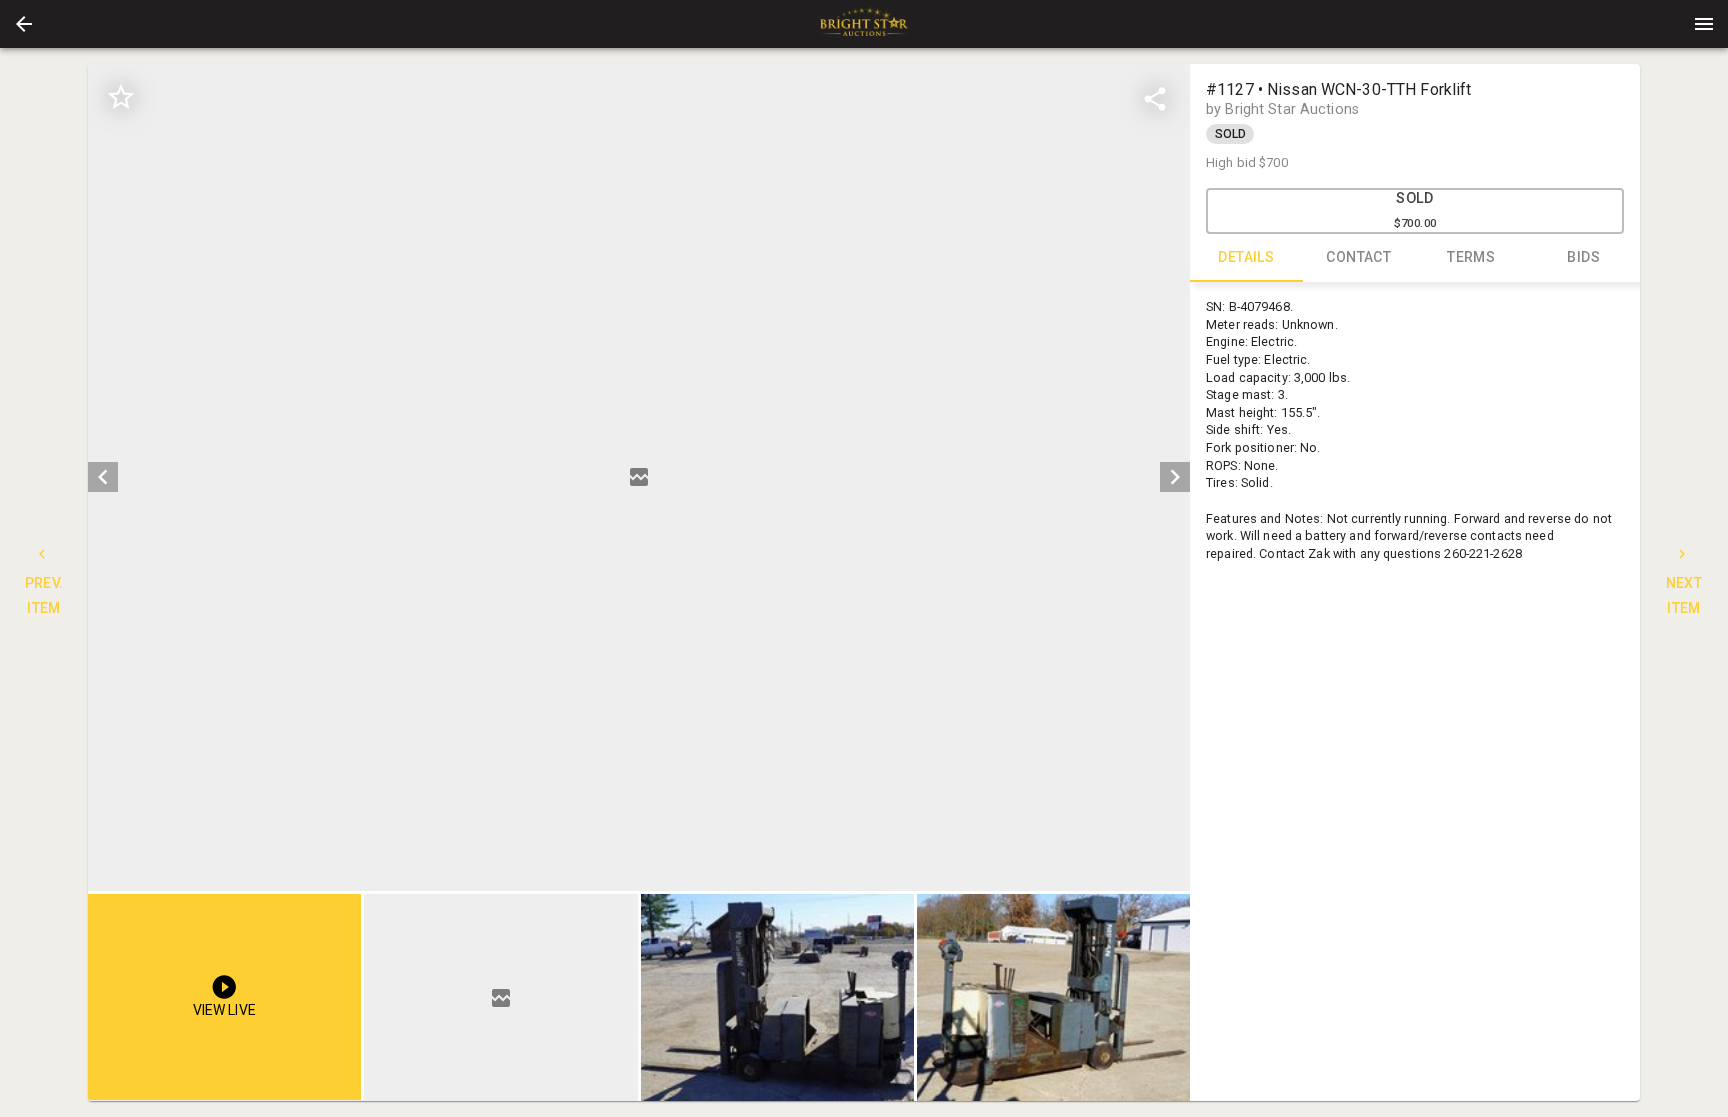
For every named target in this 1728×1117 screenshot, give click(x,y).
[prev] (103, 477)
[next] (1175, 477)
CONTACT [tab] (1358, 257)
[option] (639, 477)
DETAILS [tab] (1246, 257)
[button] (24, 24)
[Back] (24, 24)
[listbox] (639, 477)
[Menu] (1704, 24)
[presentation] (864, 24)
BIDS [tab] (1583, 257)
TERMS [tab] (1471, 257)
